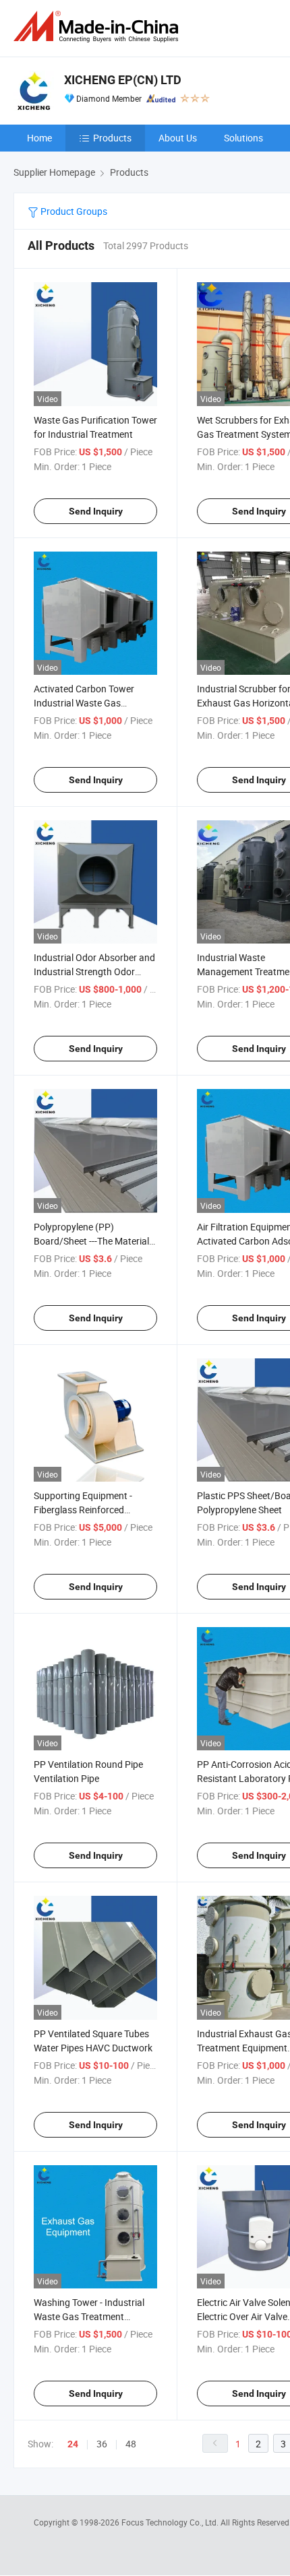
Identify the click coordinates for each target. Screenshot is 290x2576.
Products (112, 138)
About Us (178, 138)
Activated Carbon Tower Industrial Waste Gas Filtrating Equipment (84, 703)
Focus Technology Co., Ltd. (171, 2522)
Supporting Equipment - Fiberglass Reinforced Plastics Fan (83, 1510)
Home (39, 138)
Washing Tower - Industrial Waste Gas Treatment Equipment (89, 2316)
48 (131, 2444)
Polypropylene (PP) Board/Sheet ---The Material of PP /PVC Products (91, 1241)
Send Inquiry (96, 511)
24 (73, 2444)
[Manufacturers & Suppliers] (98, 27)
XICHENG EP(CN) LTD (123, 80)
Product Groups (73, 211)
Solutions (243, 138)
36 (102, 2444)
